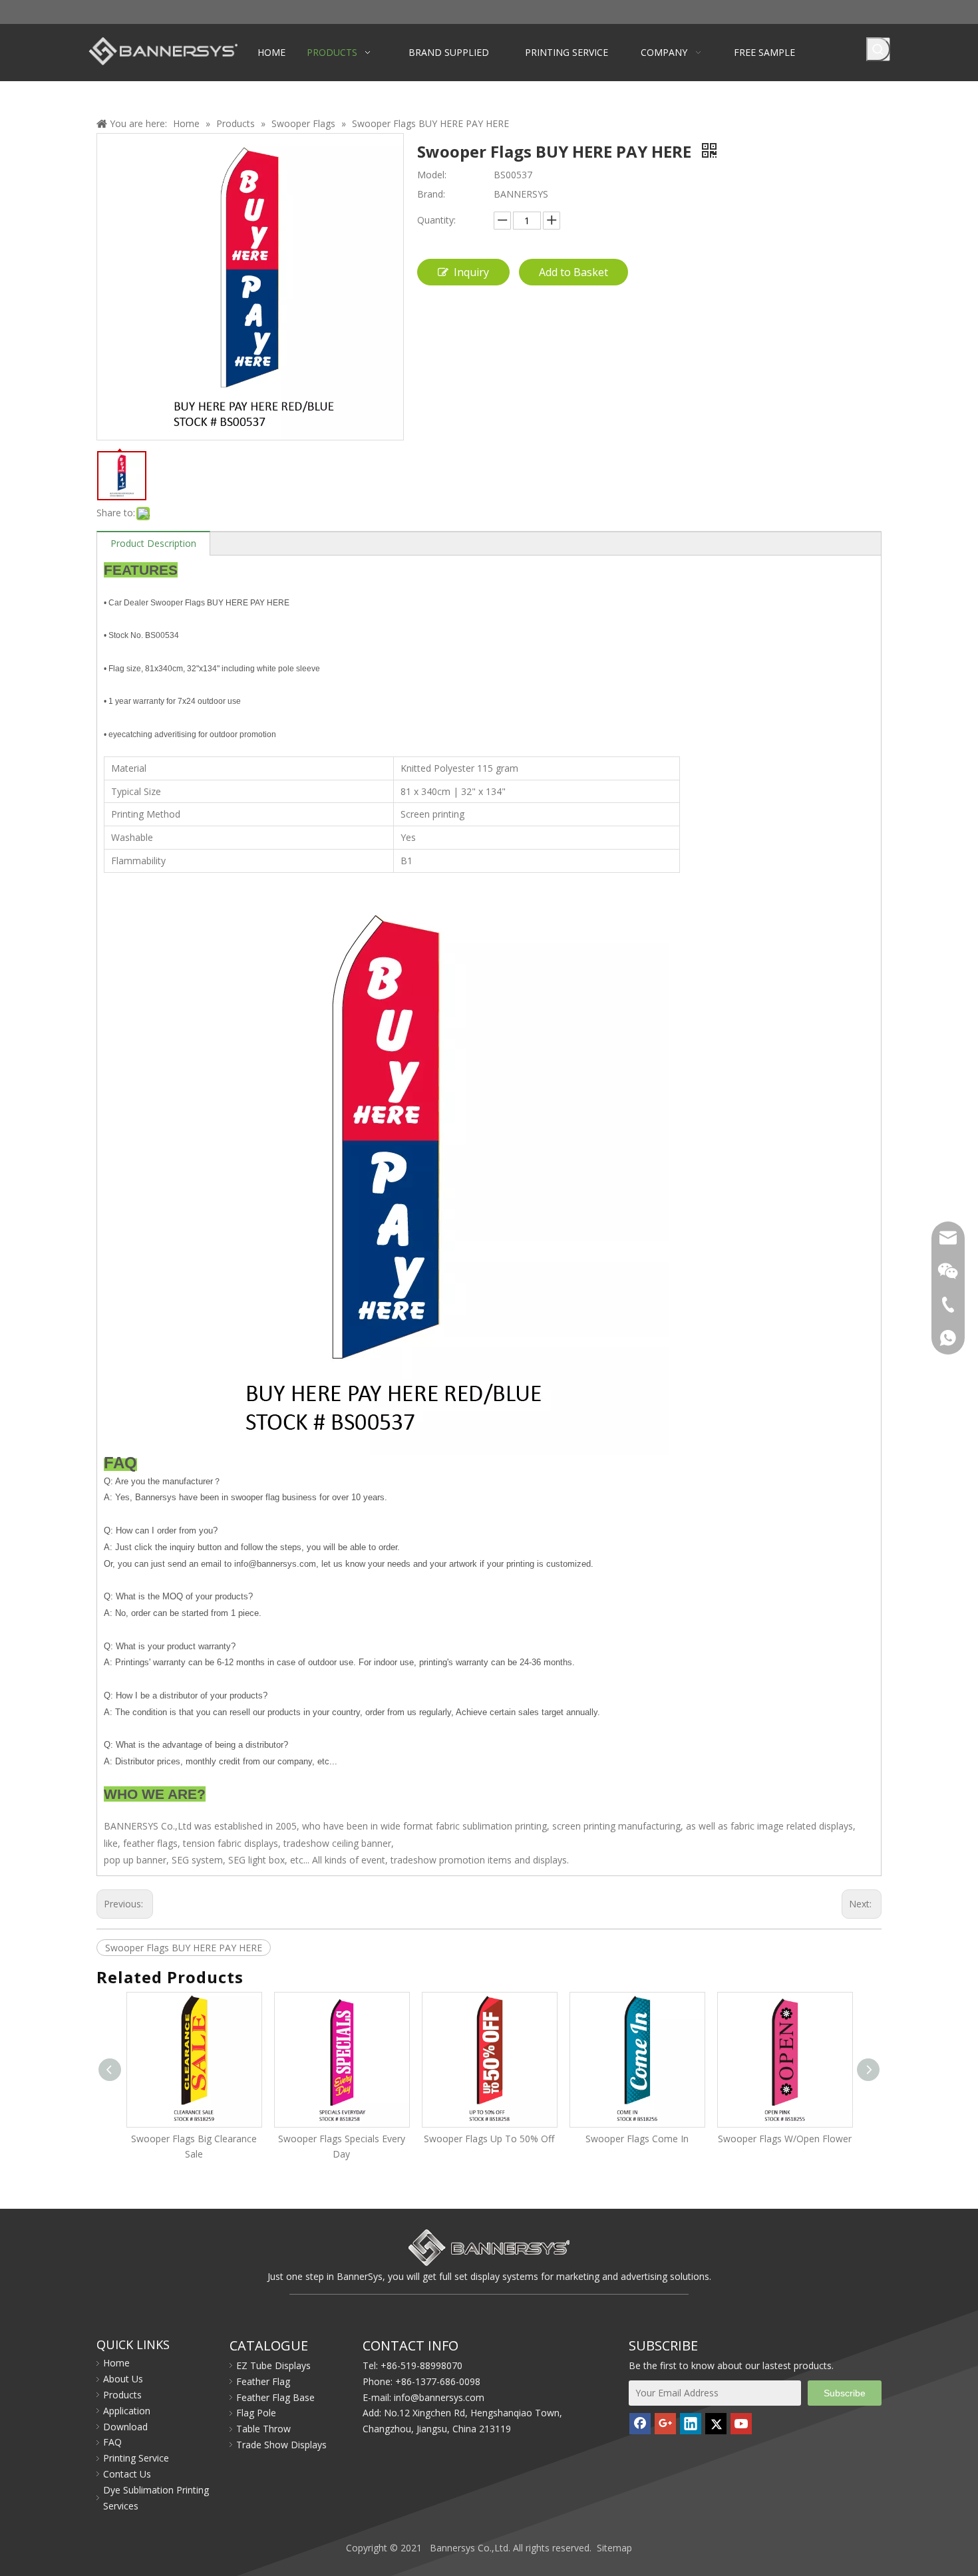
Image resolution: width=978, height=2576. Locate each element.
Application (127, 2411)
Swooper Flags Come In (489, 2139)
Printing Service (136, 2458)
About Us (123, 2379)
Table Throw (263, 2429)
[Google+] (665, 2424)
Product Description (153, 543)
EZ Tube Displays (273, 2365)
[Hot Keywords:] (878, 49)
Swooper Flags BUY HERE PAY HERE (184, 1948)
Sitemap (614, 2548)
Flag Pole (256, 2413)
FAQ (112, 2442)
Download (125, 2427)
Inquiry (471, 272)
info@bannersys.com (439, 2397)
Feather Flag (263, 2381)
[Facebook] (640, 2424)
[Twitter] (716, 2424)
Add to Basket (573, 272)
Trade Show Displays (281, 2445)
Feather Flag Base (275, 2397)
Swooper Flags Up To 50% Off (341, 2139)
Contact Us (127, 2474)
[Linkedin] (691, 2424)
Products (122, 2395)
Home (116, 2363)
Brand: (431, 194)
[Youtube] (741, 2424)
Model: (432, 175)
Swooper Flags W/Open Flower (637, 2139)
